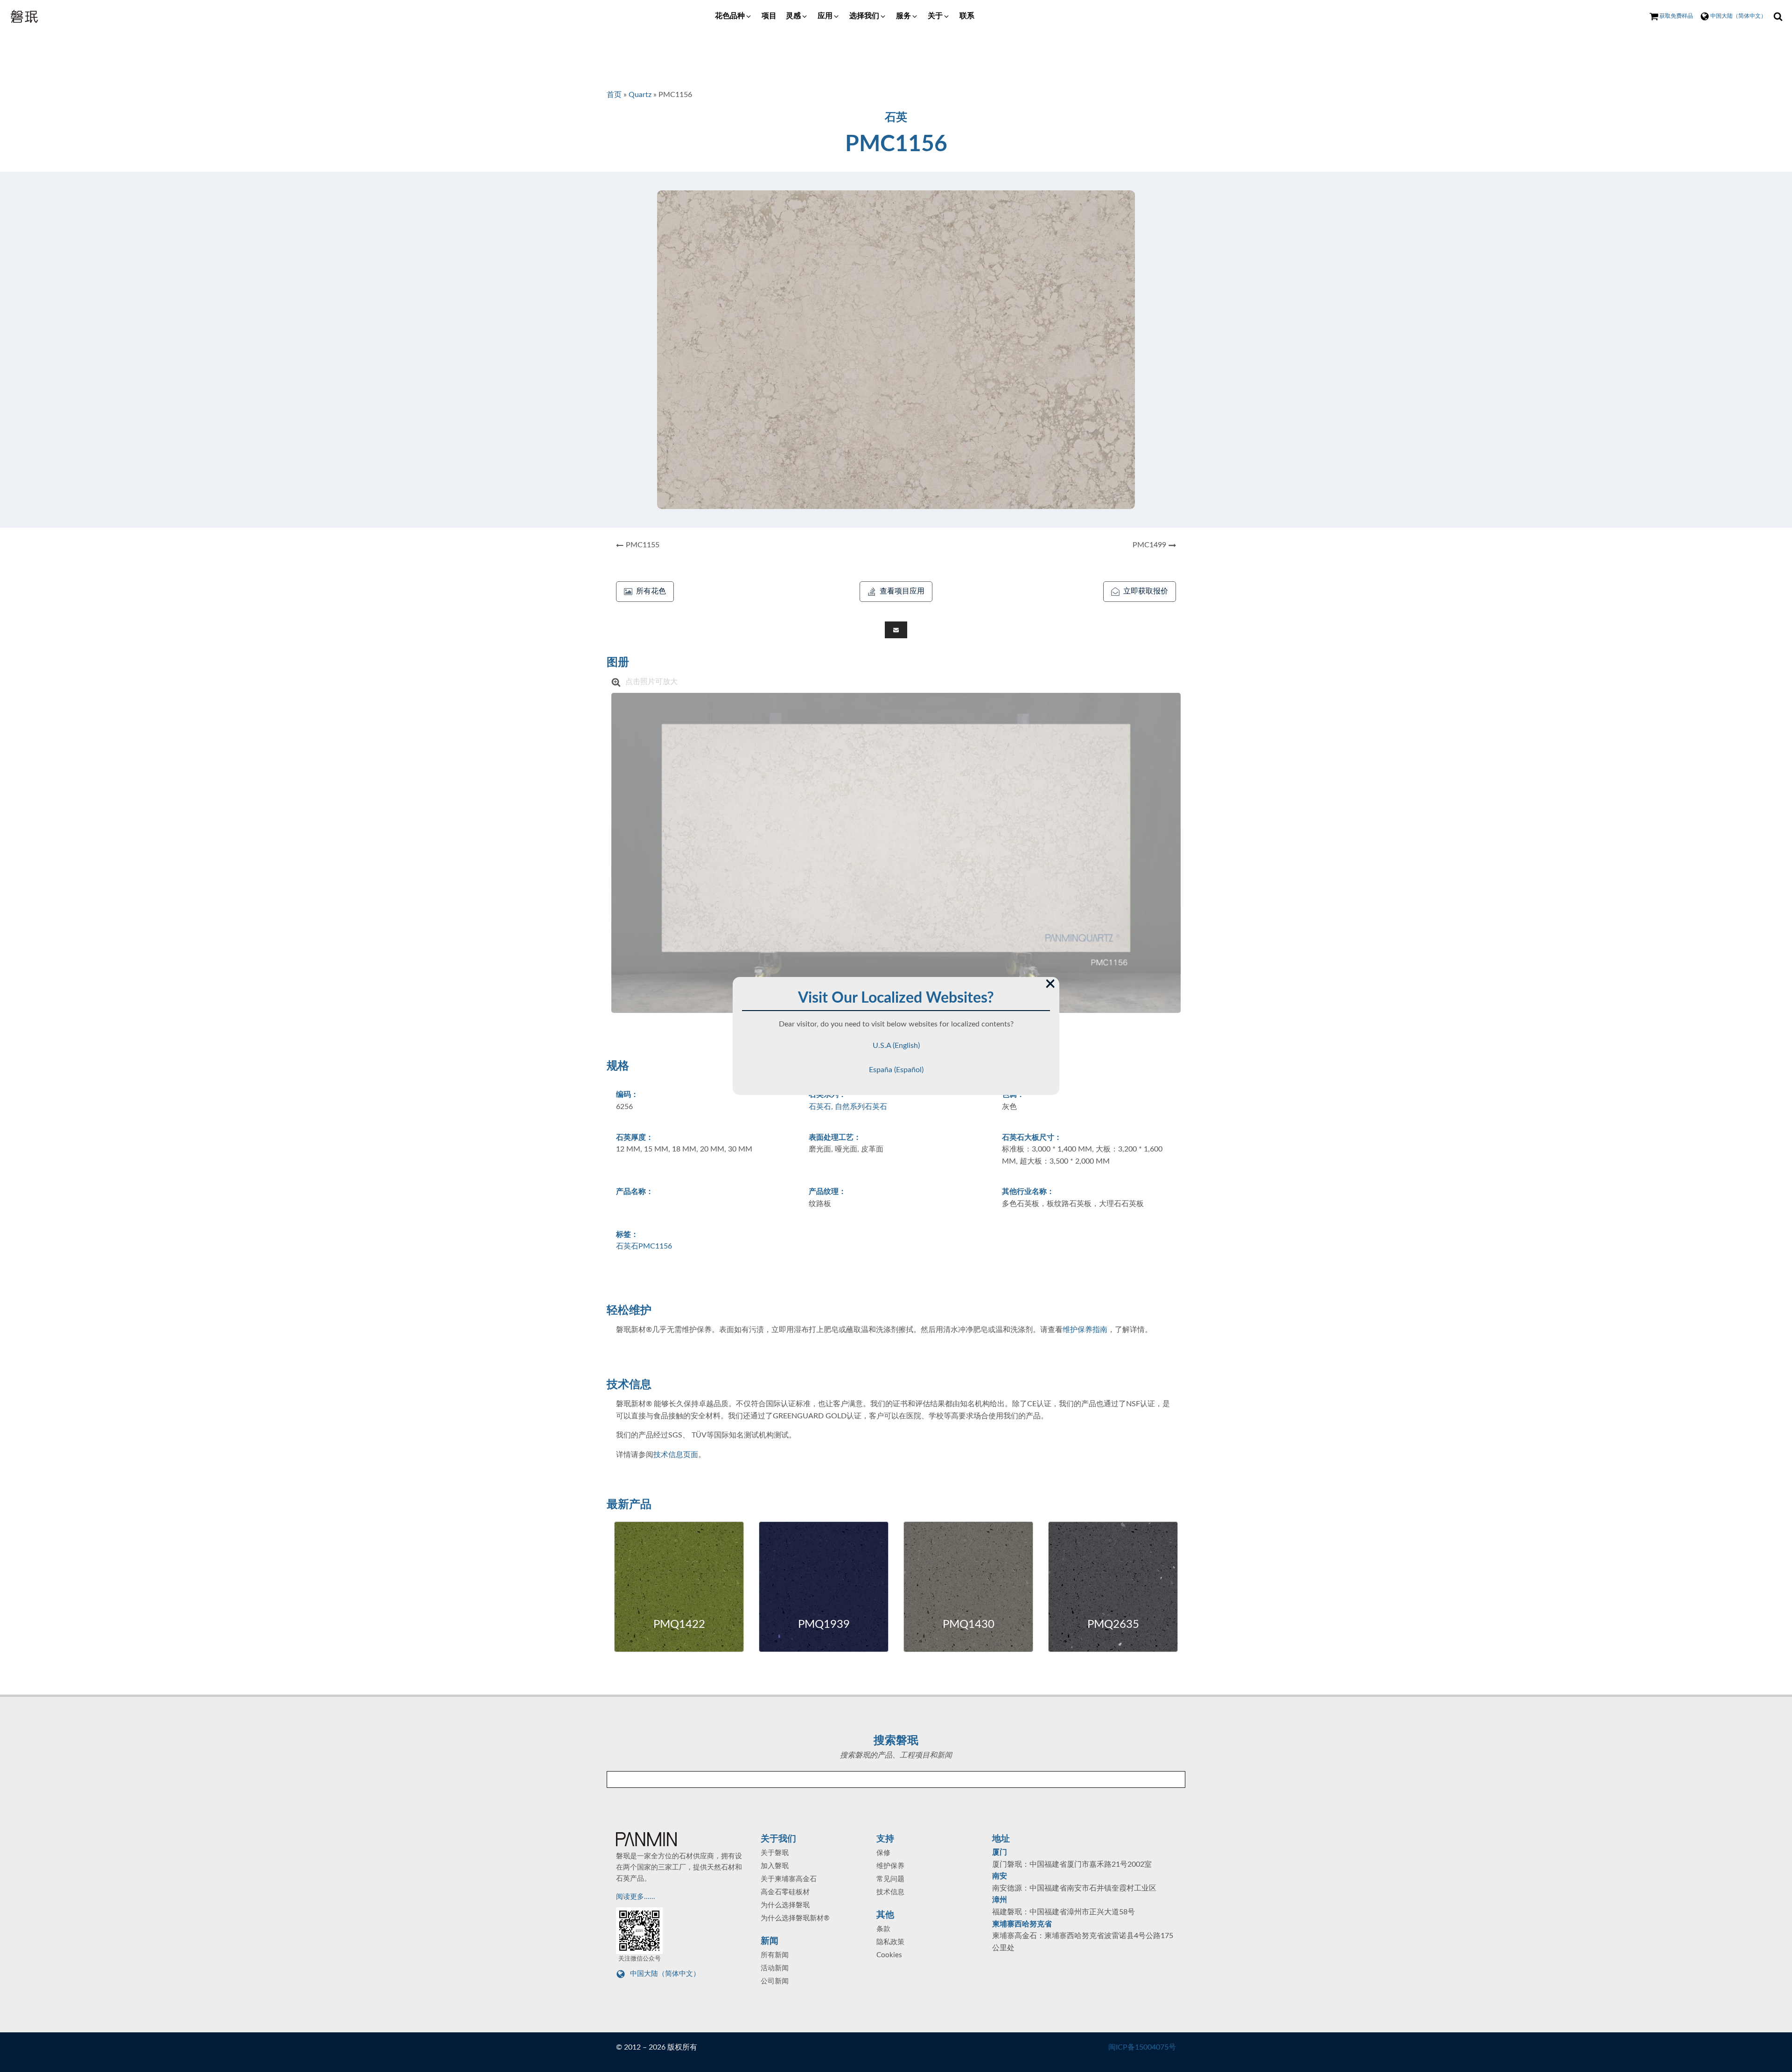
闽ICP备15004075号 (1142, 2047)
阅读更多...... (637, 1897)
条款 (883, 1929)
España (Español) (896, 1070)
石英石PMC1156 (644, 1246)
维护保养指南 (1085, 1330)
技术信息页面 (676, 1455)
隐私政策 (890, 1942)
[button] (734, 16)
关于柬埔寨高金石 (789, 1879)
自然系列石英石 (861, 1107)
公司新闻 (775, 1981)
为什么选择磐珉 (785, 1905)
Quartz (640, 95)
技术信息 (890, 1892)
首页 (614, 95)
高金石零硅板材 (785, 1892)
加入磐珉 (775, 1866)
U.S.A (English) (896, 1046)
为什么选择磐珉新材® (795, 1918)
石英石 (820, 1107)
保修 (883, 1853)
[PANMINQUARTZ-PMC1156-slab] (896, 853)
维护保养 (890, 1866)
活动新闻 (775, 1968)
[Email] (896, 630)
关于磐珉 (775, 1853)
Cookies (889, 1955)
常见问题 (890, 1879)
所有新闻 (775, 1955)
